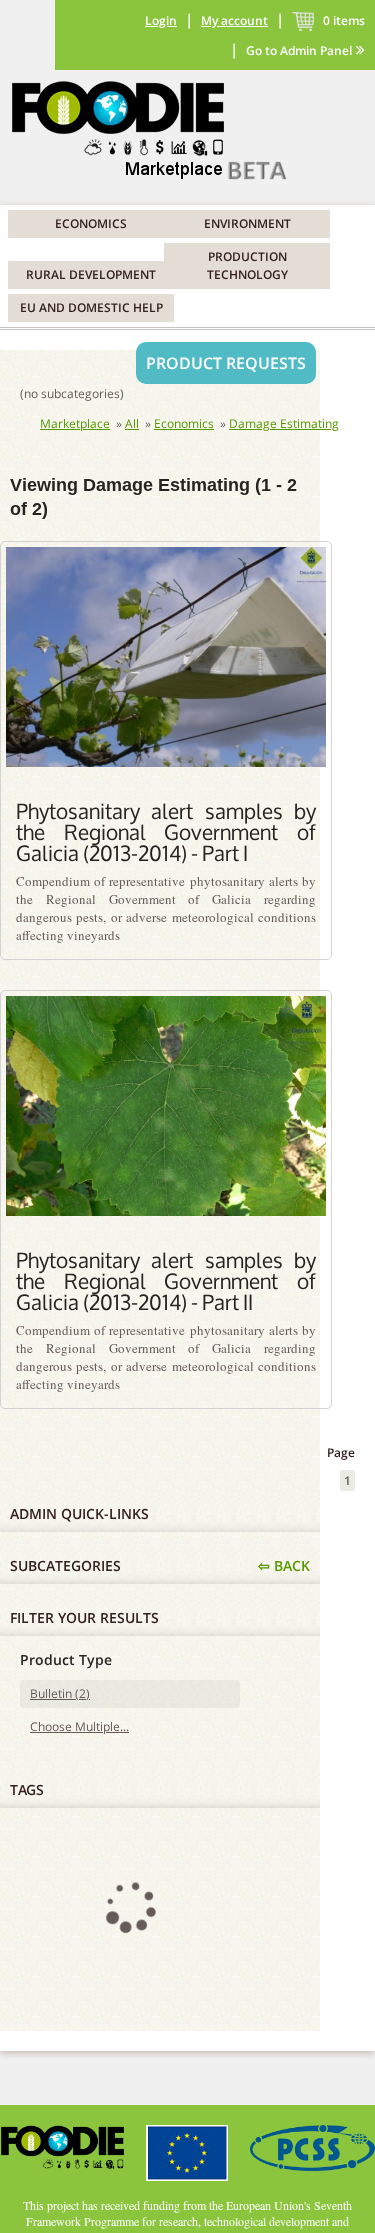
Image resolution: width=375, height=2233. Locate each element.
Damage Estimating (284, 423)
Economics (91, 223)
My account (234, 20)
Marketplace (75, 423)
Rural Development (91, 274)
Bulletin (58, 1693)
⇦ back (284, 1565)
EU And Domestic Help (91, 307)
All (132, 423)
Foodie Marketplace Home (159, 132)
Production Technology (247, 265)
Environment (247, 223)
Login (161, 20)
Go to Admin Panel (299, 50)
